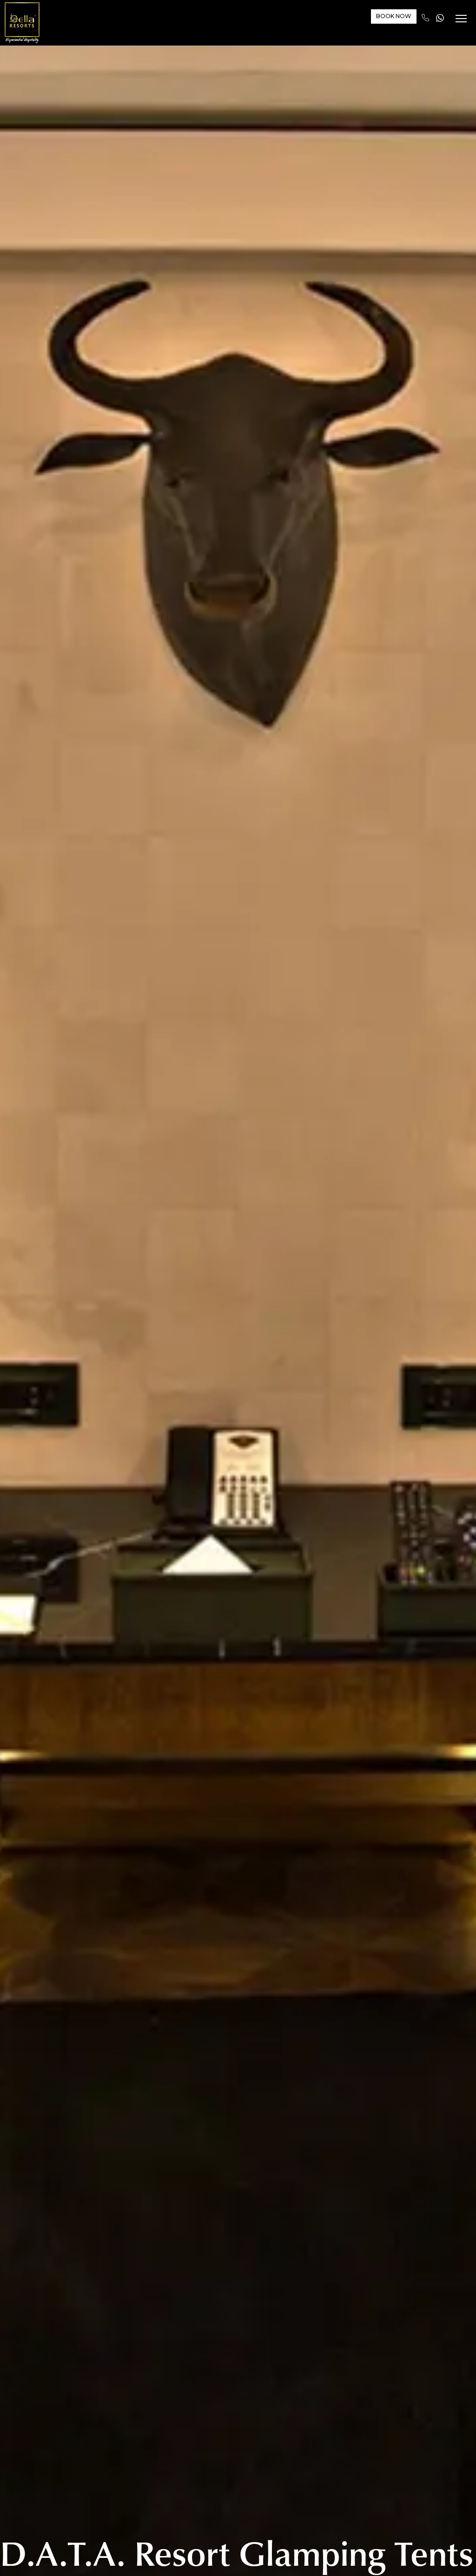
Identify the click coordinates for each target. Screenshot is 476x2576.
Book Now (391, 17)
